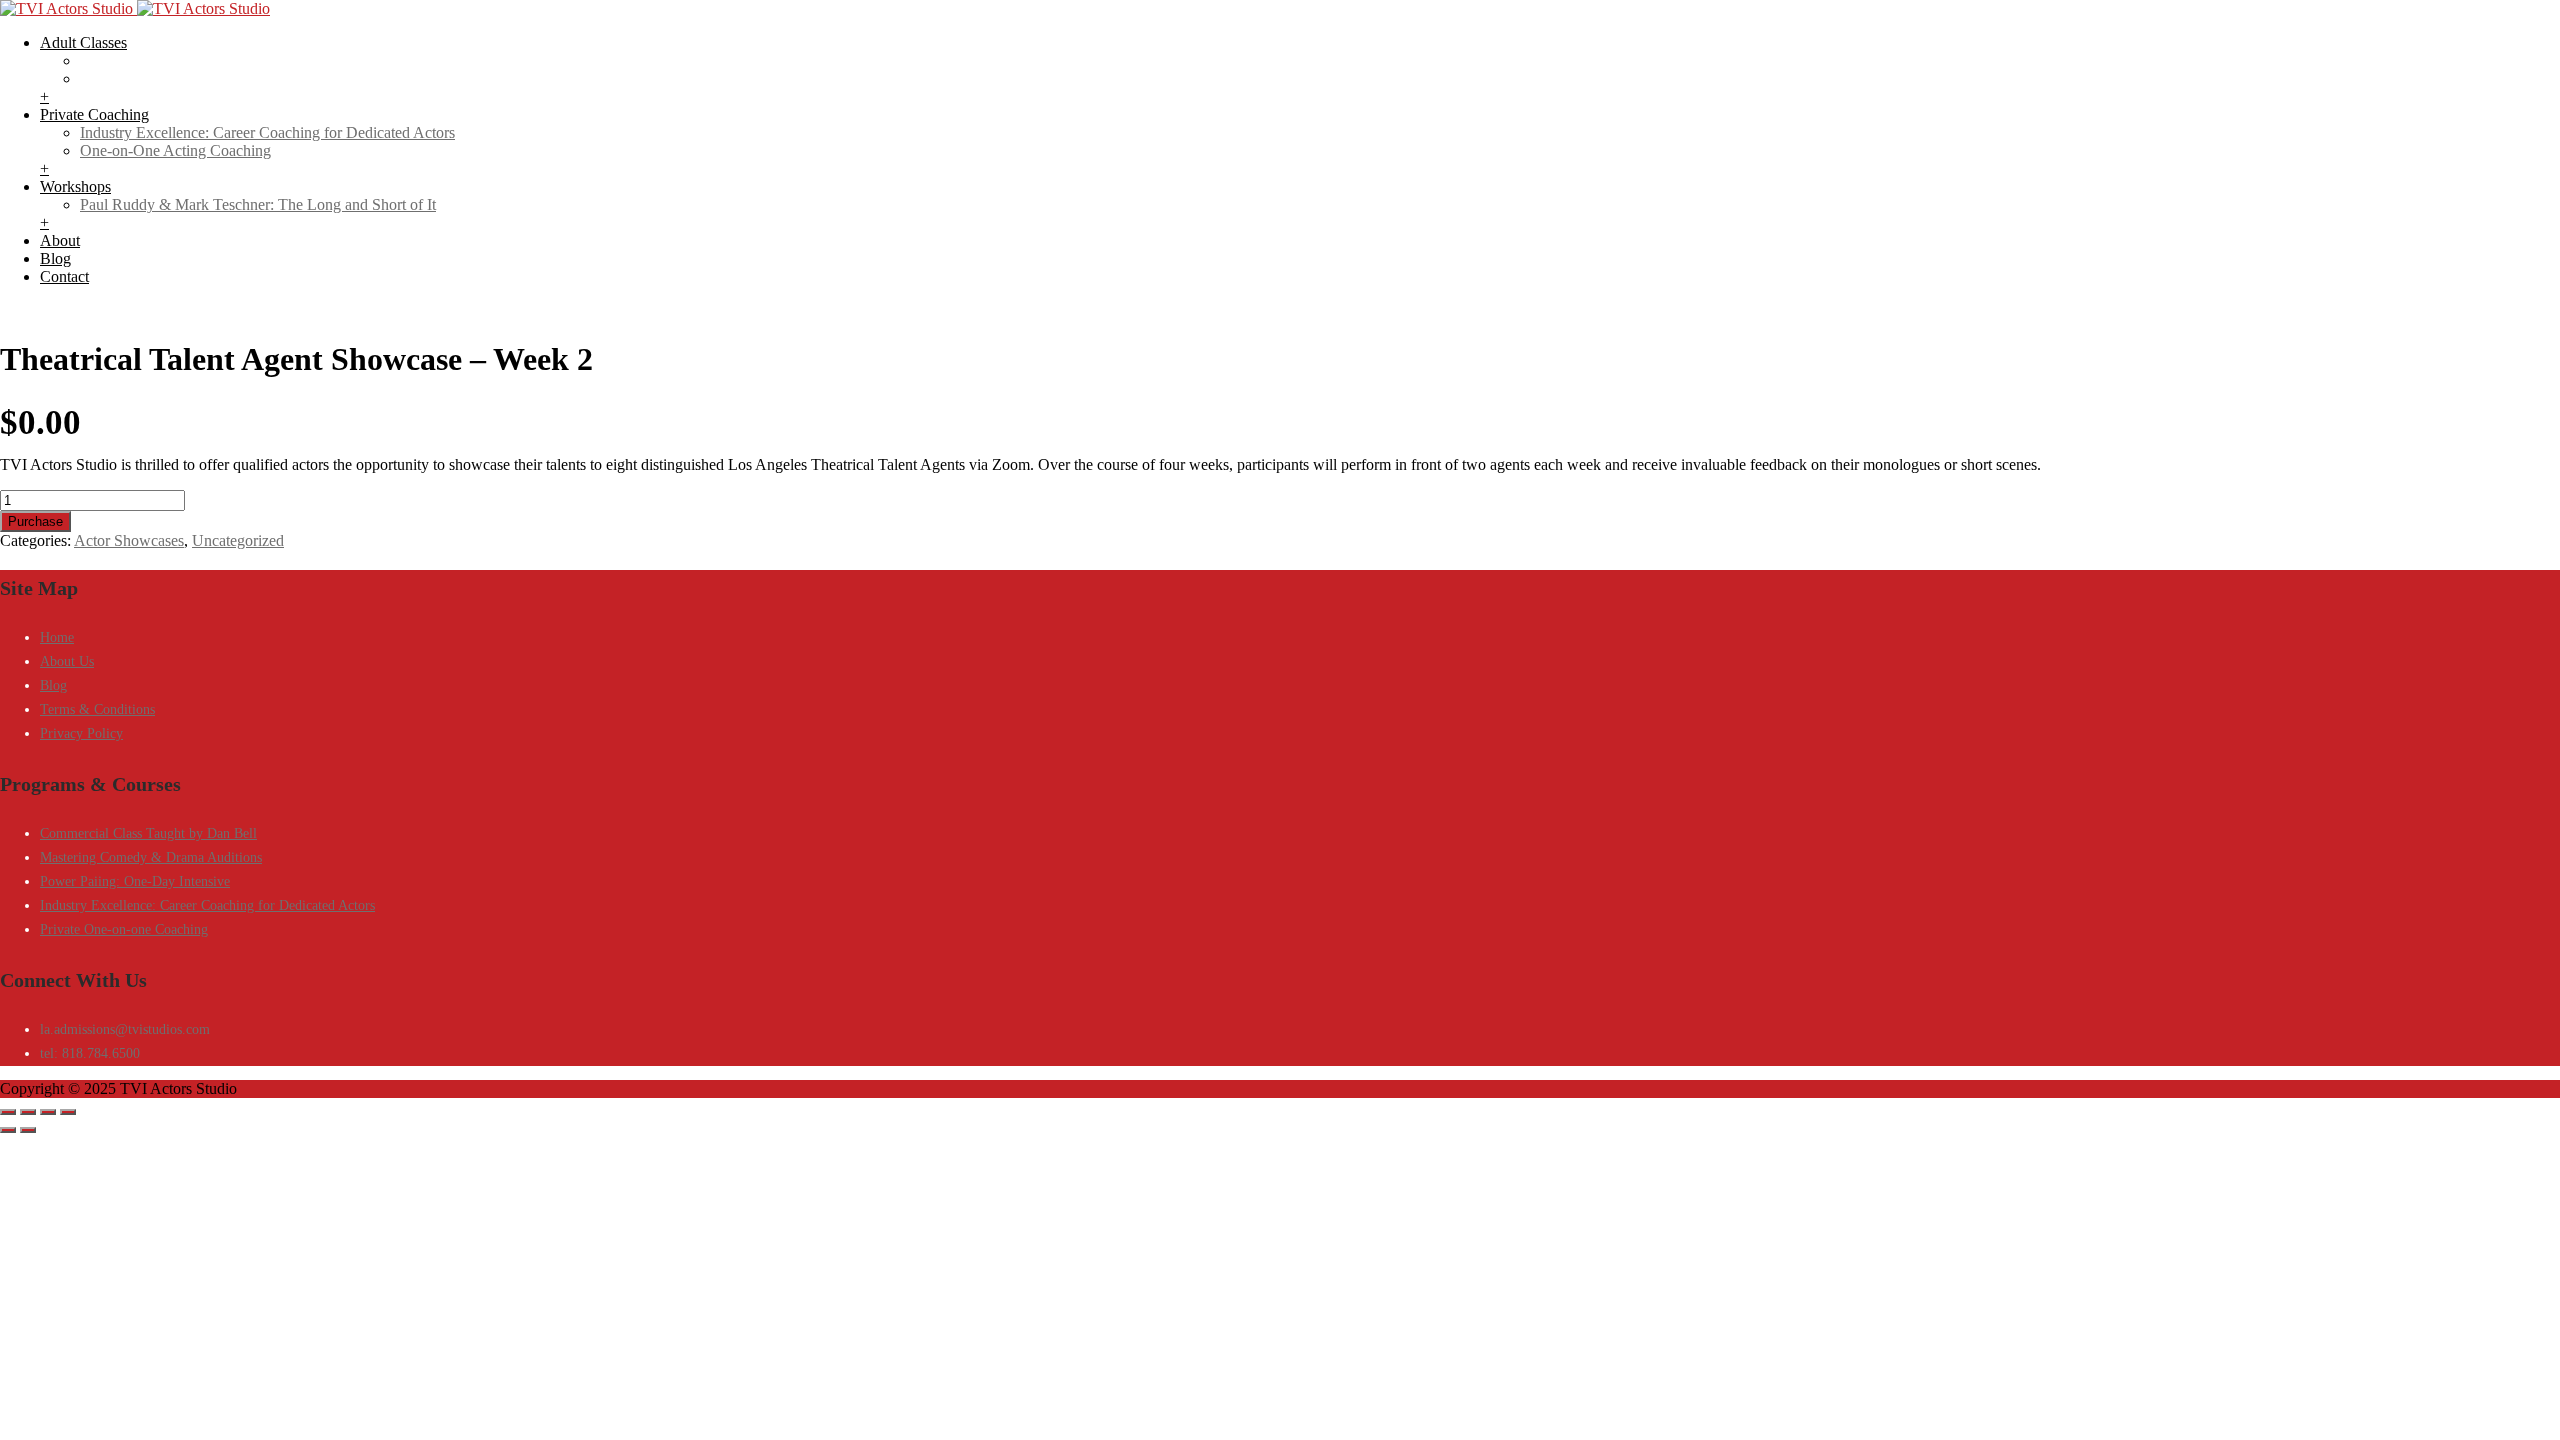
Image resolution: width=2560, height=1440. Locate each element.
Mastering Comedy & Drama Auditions (151, 857)
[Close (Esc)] (68, 1112)
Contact (64, 276)
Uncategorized (238, 540)
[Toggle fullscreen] (28, 1112)
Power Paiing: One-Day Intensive (135, 881)
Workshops (75, 186)
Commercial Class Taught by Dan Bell (148, 833)
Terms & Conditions (97, 709)
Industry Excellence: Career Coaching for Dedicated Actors (267, 132)
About (60, 240)
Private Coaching (94, 114)
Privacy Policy (81, 733)
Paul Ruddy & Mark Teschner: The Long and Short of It (258, 204)
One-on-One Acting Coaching (175, 150)
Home (57, 637)
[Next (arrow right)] (28, 1130)
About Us (67, 661)
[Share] (48, 1112)
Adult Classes (83, 42)
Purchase (35, 521)
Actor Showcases (129, 540)
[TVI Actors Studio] (135, 8)
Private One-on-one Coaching (124, 929)
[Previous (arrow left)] (8, 1130)
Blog (55, 258)
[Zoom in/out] (8, 1112)
